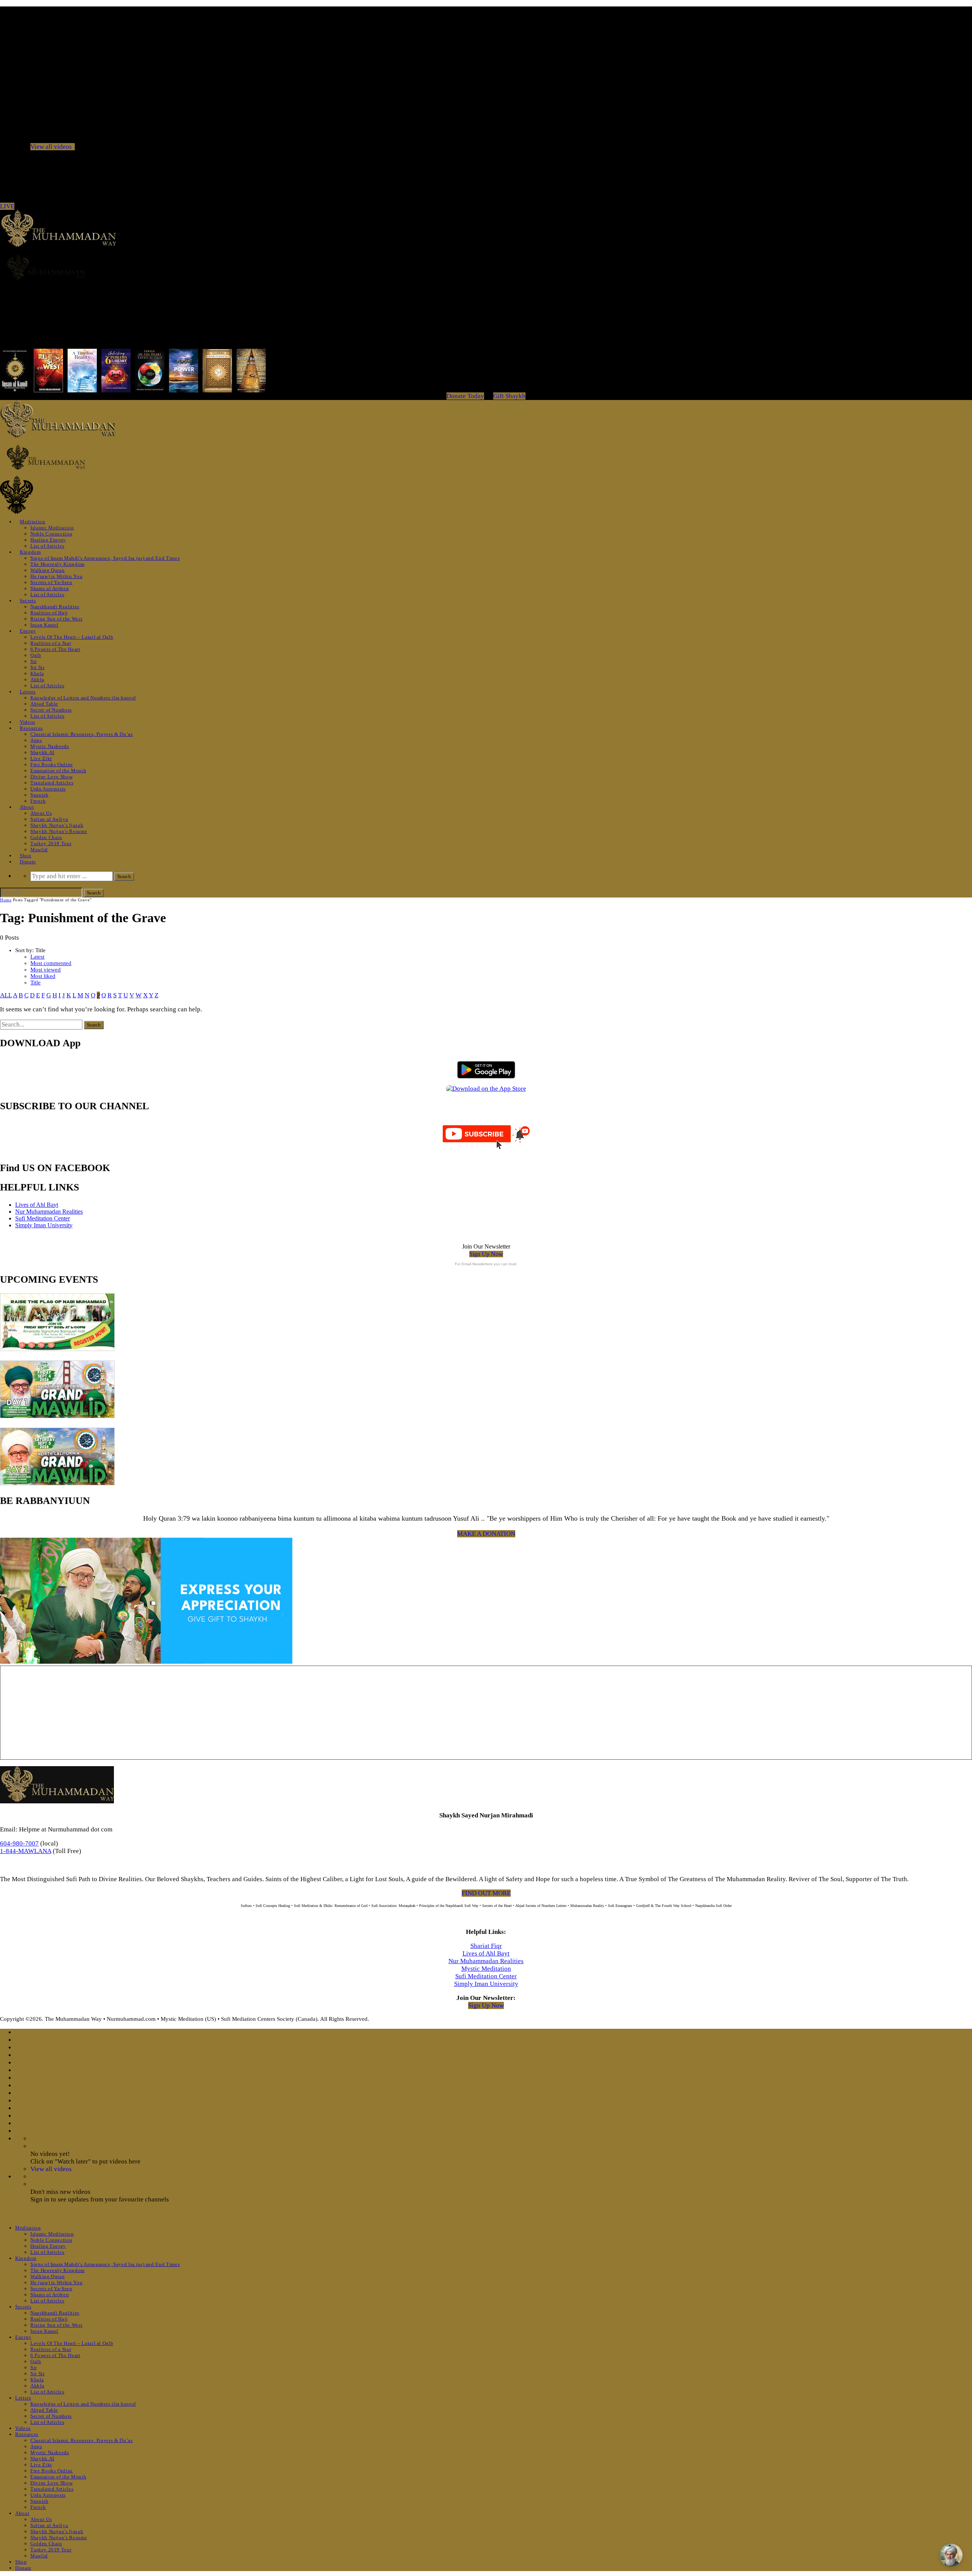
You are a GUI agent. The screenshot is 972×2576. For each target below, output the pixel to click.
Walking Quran (47, 570)
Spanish (39, 795)
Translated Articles (52, 783)
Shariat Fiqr (486, 1946)
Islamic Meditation (52, 528)
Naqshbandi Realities (55, 607)
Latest (37, 957)
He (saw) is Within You (56, 576)
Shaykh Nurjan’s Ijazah (57, 825)
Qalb (36, 655)
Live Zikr (41, 758)
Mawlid (39, 849)
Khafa (37, 673)
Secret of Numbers (51, 710)
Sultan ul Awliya (49, 819)
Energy (28, 631)
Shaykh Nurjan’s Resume (59, 831)
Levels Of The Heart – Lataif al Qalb (72, 637)
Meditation (33, 522)
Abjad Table (44, 704)
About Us (41, 813)
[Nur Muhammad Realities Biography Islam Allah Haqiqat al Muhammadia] (486, 267)
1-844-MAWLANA (26, 1851)
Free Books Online (52, 764)
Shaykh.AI (42, 752)
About (27, 807)
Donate (28, 862)
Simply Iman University (44, 1225)
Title (36, 983)
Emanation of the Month (58, 771)
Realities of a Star (51, 643)
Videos (28, 722)
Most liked (43, 976)
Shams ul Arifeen (50, 588)
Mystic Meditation (486, 1969)
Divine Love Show (51, 777)
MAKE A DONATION (486, 1534)
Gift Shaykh (509, 396)
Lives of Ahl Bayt (37, 1205)
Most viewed (46, 970)
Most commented (51, 963)
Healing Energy (48, 540)
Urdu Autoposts (48, 789)
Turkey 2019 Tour (51, 843)
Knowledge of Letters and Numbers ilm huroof (83, 698)
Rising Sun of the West (56, 619)
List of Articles (47, 546)
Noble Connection (51, 534)
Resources (31, 728)
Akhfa (37, 679)
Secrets (28, 601)
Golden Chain (46, 837)
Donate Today (465, 396)
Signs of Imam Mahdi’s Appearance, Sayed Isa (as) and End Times (105, 558)
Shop (26, 856)
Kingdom (30, 552)
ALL (6, 995)
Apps (36, 740)
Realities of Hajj (49, 613)
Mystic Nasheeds (50, 746)
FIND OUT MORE (486, 1893)
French (38, 801)
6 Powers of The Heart (55, 649)
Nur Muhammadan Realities (49, 1212)
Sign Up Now (486, 1254)
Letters (28, 692)
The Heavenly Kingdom (58, 564)
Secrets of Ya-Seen (51, 582)
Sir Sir (38, 667)
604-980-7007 (19, 1843)
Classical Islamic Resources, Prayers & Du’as (82, 734)
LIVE (7, 206)
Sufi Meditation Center (43, 1218)
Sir (34, 661)
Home (6, 900)
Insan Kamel (44, 625)
